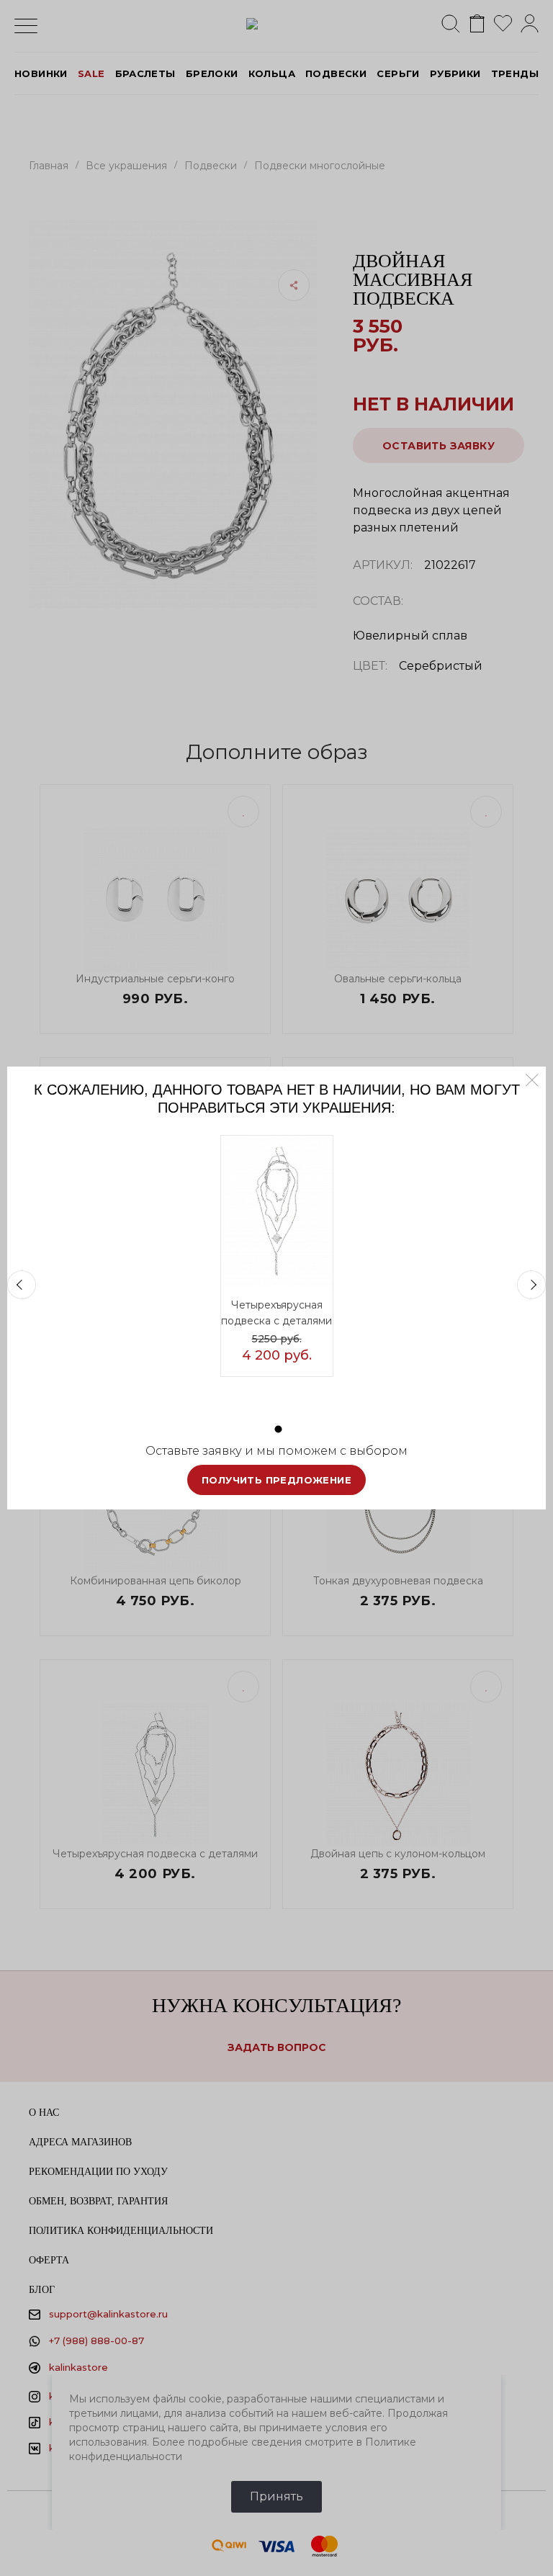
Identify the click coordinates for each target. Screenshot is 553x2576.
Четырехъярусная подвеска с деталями (276, 1313)
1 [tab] (279, 1429)
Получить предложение (276, 1480)
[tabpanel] (277, 1256)
